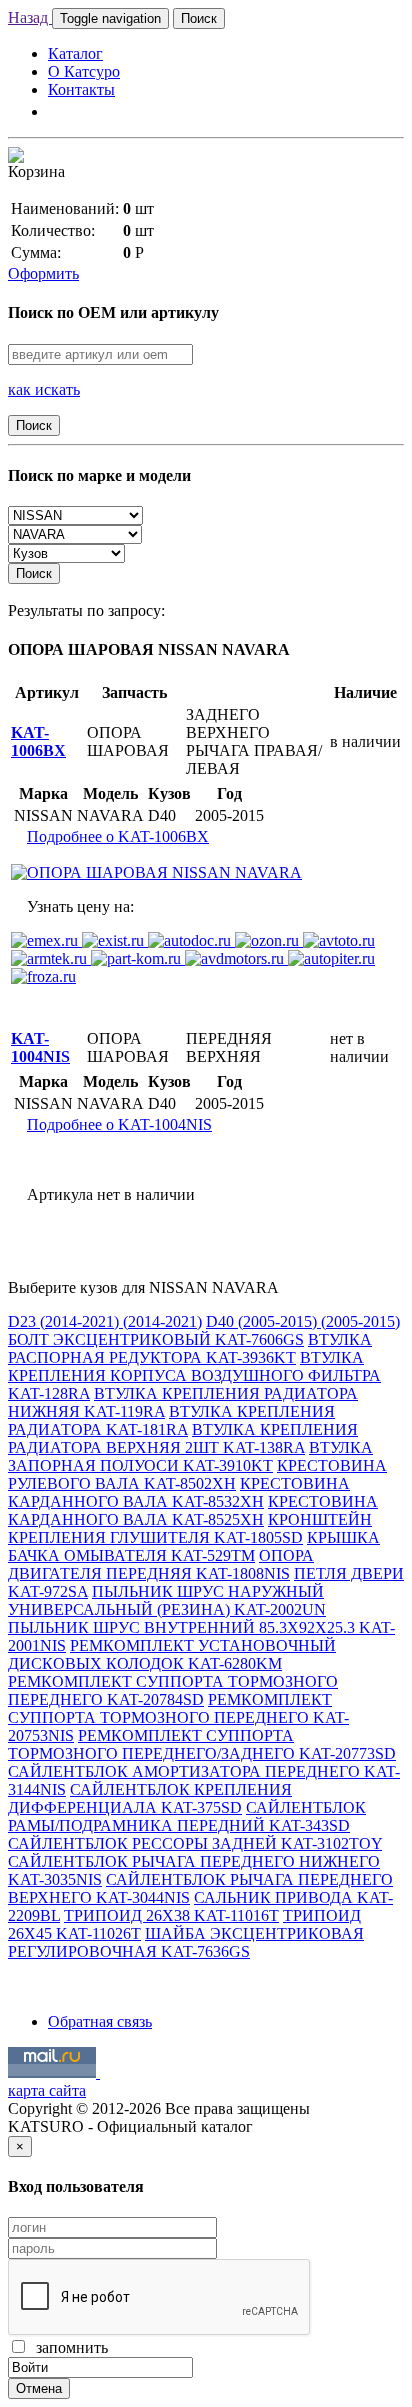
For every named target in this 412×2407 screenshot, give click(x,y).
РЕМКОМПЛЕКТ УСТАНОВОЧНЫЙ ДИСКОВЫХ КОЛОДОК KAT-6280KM (172, 1654)
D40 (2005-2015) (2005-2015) (303, 1321)
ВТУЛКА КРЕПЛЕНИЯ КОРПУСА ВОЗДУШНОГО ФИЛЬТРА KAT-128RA (194, 1375)
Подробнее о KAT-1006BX (118, 836)
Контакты (81, 89)
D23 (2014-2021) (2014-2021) (105, 1321)
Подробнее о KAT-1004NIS (119, 1124)
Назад (30, 17)
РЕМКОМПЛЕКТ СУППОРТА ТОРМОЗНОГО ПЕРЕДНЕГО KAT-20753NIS (178, 1717)
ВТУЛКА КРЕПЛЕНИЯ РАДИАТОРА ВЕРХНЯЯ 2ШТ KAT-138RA (183, 1438)
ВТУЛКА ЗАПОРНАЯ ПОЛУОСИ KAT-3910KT (190, 1456)
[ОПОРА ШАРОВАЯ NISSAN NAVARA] (156, 872)
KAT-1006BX (38, 741)
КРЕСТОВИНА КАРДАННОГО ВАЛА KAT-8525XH (193, 1510)
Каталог (75, 53)
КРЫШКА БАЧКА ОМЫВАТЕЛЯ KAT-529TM (194, 1546)
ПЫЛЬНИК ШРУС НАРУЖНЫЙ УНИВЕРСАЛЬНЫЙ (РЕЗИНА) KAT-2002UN (167, 1600)
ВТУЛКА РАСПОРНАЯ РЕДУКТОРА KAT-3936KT (190, 1348)
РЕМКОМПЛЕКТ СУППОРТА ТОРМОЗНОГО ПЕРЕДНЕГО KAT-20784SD (173, 1690)
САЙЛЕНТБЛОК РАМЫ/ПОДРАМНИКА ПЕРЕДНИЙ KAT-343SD (187, 1816)
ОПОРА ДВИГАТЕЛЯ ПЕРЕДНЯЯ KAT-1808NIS (161, 1564)
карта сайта (47, 2090)
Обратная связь (100, 2021)
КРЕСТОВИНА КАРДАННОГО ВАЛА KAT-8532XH (179, 1492)
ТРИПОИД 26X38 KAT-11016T (171, 1915)
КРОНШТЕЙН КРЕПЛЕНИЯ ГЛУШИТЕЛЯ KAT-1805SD (190, 1528)
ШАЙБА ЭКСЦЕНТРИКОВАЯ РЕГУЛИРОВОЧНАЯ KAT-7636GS (186, 1942)
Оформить (43, 273)
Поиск (199, 18)
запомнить (68, 2347)
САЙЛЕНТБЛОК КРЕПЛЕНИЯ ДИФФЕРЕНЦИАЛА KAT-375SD (150, 1798)
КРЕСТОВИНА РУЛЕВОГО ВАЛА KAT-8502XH (197, 1474)
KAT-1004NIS (40, 1047)
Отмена (39, 2388)
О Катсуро (84, 71)
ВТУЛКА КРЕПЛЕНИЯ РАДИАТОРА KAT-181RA (171, 1420)
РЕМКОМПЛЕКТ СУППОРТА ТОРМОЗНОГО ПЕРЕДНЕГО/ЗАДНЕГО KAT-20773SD (202, 1744)
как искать (44, 389)
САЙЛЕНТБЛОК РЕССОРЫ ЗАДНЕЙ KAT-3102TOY (195, 1843)
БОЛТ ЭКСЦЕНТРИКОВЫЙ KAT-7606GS (156, 1339)
